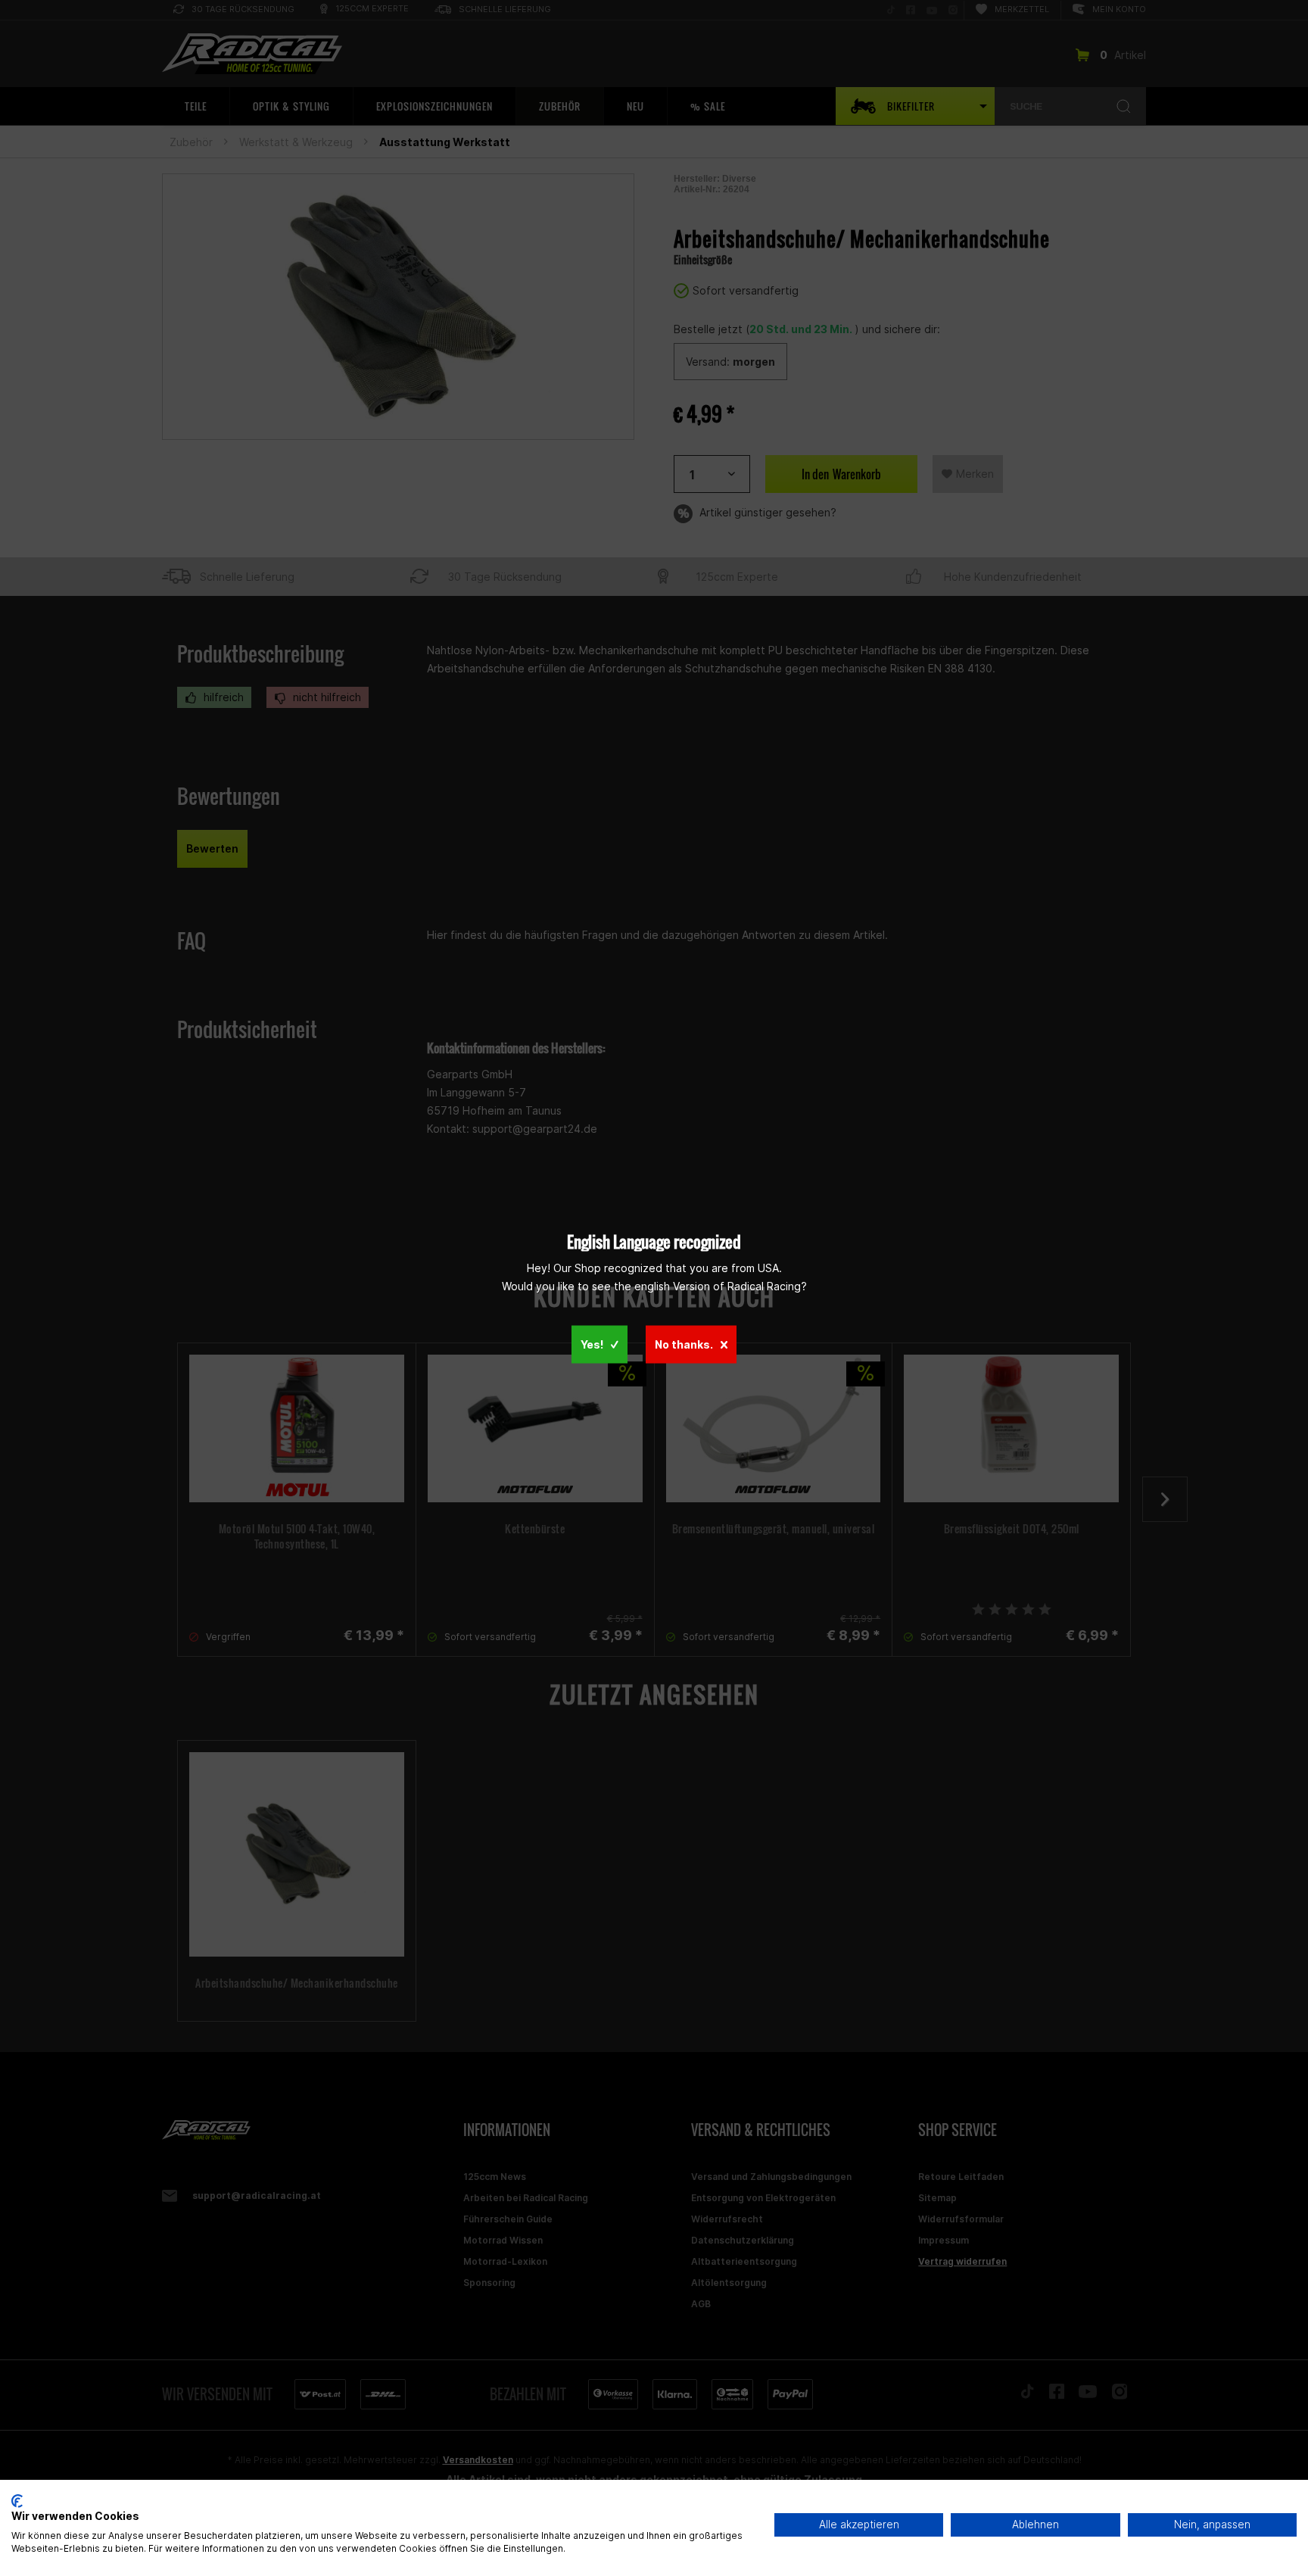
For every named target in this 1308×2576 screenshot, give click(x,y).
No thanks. (684, 1344)
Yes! (592, 1344)
